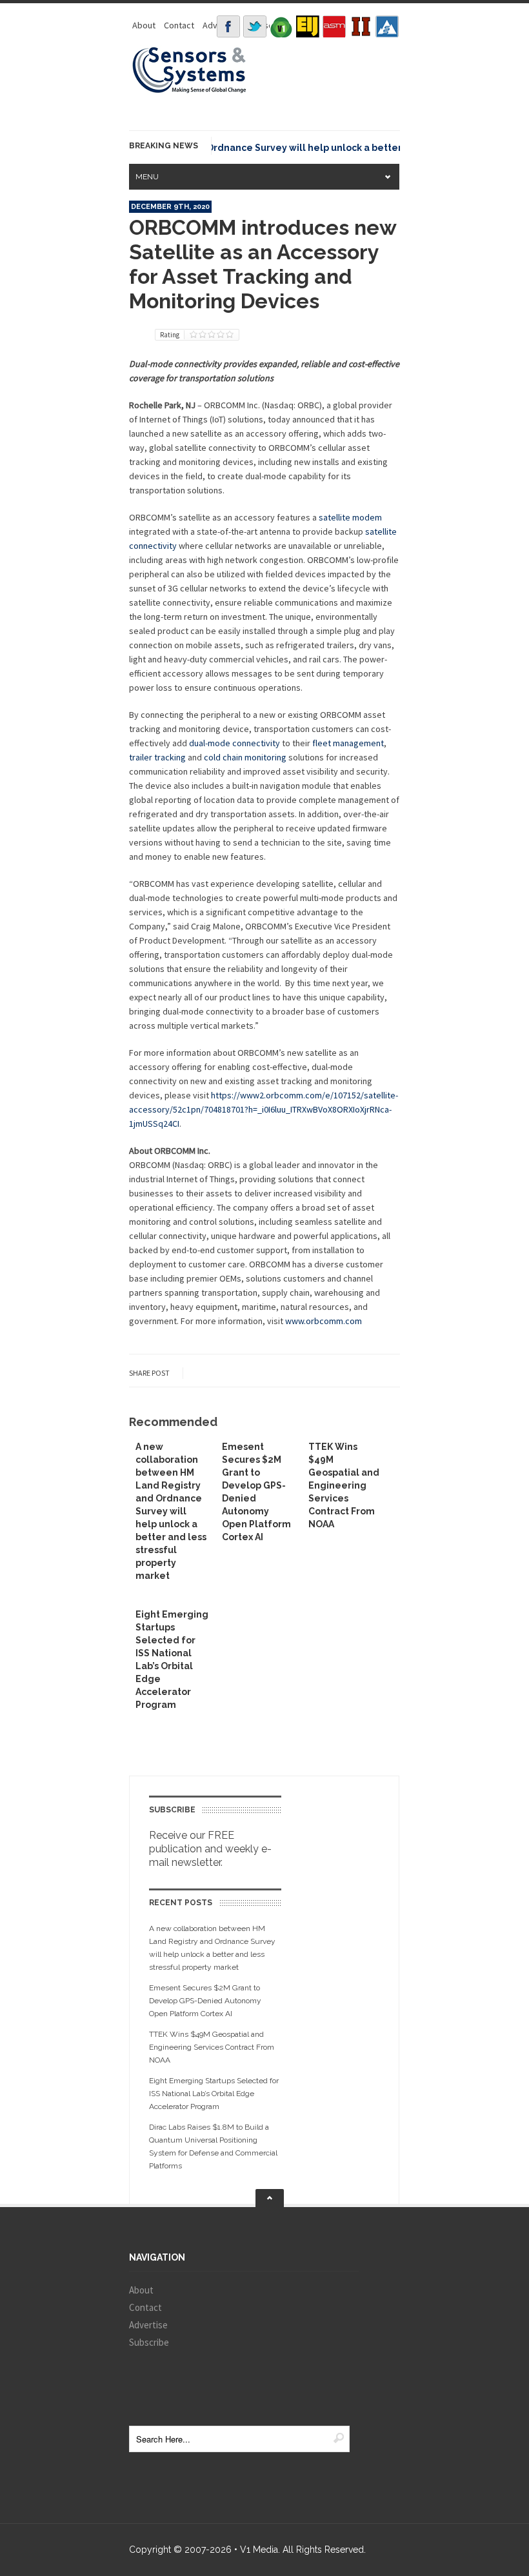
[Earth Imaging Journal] (308, 26)
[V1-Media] (281, 26)
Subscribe (149, 2342)
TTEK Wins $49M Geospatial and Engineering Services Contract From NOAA (344, 1485)
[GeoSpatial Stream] (387, 26)
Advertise (148, 2325)
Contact (179, 25)
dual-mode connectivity (235, 743)
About (144, 25)
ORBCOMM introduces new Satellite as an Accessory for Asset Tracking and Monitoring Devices (263, 264)
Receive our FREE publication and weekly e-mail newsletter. (210, 1849)
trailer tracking (157, 757)
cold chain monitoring (245, 757)
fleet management (348, 743)
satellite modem (350, 517)
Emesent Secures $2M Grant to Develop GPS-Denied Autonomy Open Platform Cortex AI (205, 2001)
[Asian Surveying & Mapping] (334, 26)
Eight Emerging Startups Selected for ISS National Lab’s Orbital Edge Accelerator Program (214, 2094)
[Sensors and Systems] (190, 91)
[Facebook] (228, 26)
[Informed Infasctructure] (361, 26)
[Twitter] (255, 26)
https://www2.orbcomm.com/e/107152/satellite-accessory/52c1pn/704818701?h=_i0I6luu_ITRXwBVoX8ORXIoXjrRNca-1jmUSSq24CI (264, 1109)
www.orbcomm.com (324, 1321)
